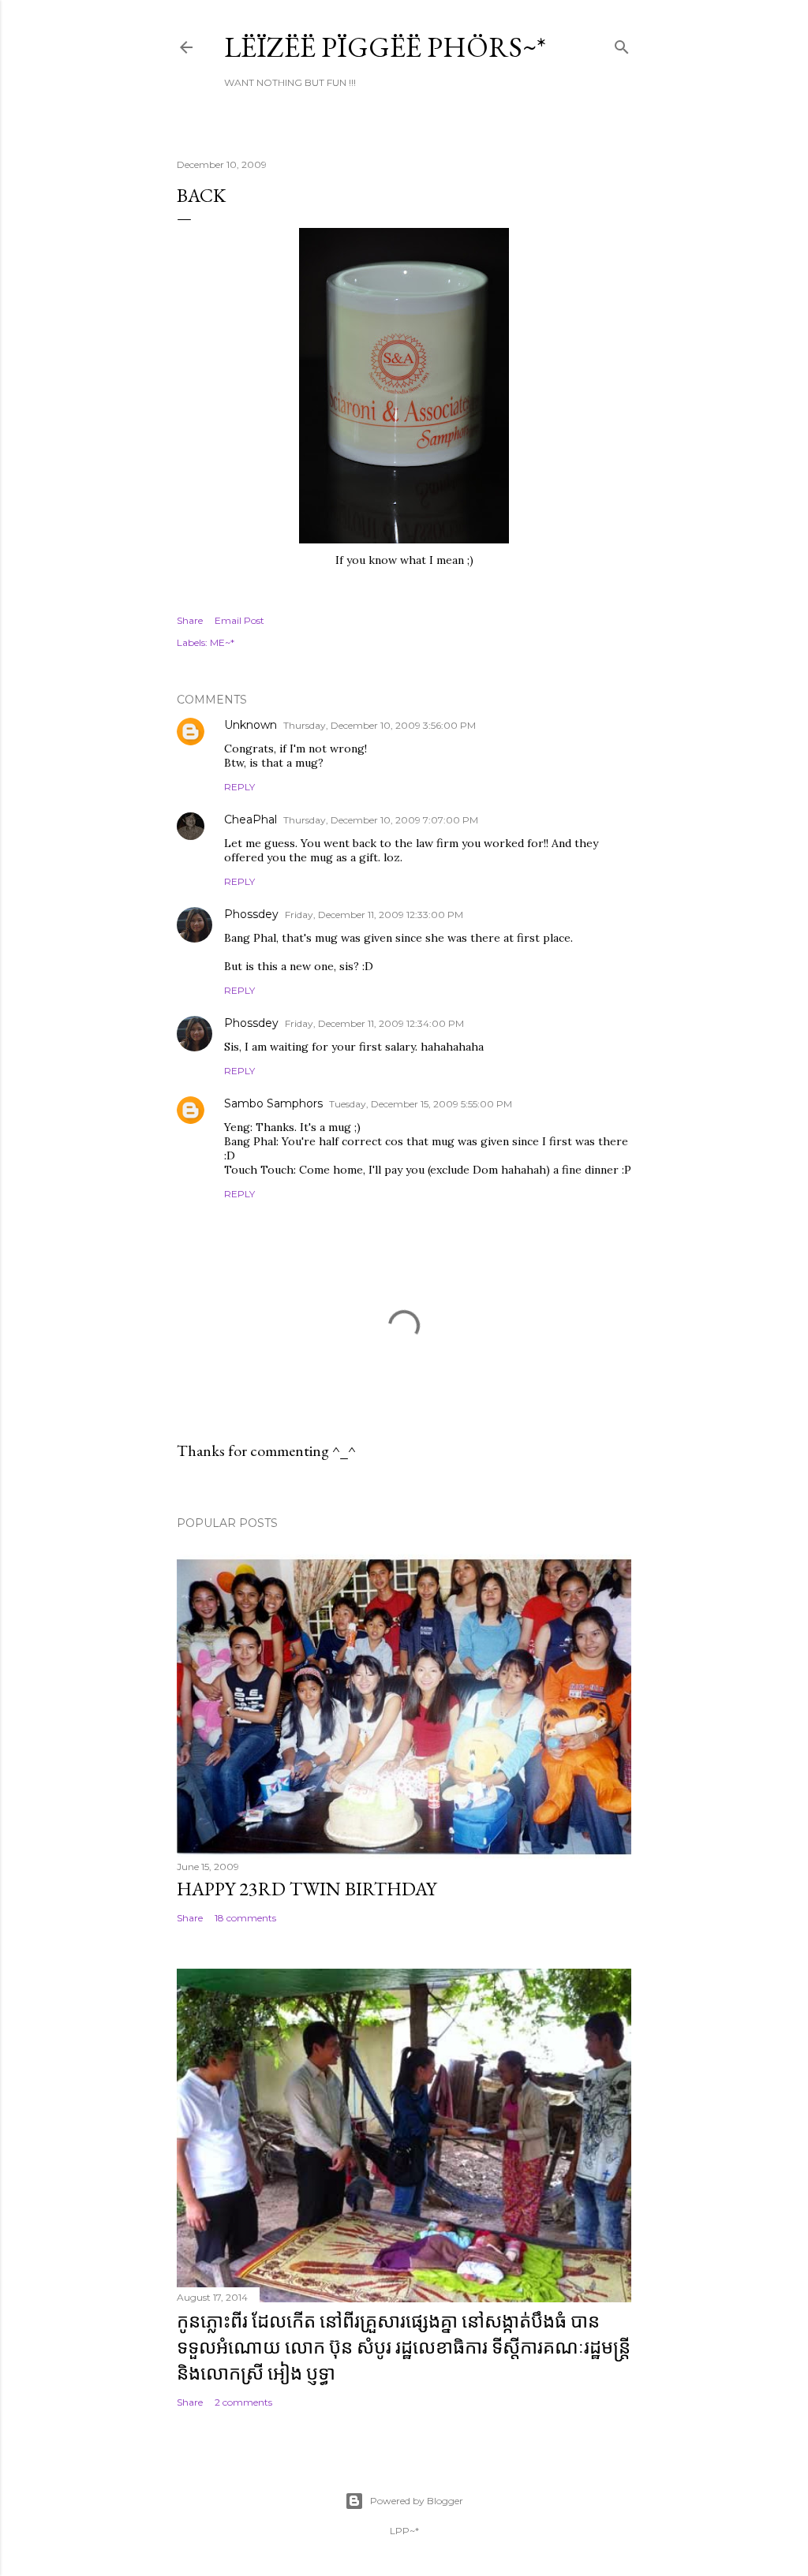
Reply (239, 787)
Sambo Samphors (273, 1103)
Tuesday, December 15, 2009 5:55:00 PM (421, 1104)
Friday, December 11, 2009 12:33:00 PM (374, 915)
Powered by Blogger (417, 2501)
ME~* (222, 642)
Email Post (239, 620)
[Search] (622, 44)
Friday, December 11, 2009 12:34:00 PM (374, 1023)
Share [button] (190, 620)
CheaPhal (251, 819)
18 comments (245, 1918)
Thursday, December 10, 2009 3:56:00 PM (380, 725)
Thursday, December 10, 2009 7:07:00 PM (381, 820)
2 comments (243, 2402)
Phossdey (251, 914)
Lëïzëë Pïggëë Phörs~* (385, 47)
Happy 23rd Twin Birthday (307, 1889)
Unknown (251, 725)
